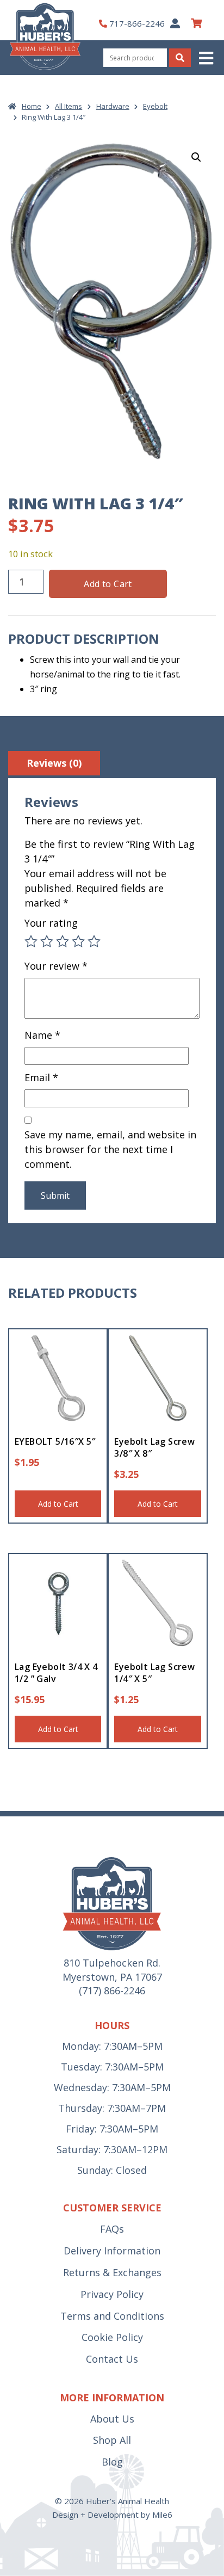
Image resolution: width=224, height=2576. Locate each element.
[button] (207, 58)
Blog (112, 2462)
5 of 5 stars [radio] (94, 941)
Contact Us (112, 2359)
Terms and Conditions (112, 2316)
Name (42, 1035)
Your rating (51, 923)
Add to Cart (108, 584)
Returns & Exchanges (112, 2272)
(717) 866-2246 (112, 1990)
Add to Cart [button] (58, 1504)
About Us (112, 2419)
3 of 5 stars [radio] (63, 941)
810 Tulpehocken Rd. (112, 1963)
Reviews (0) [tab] (54, 763)
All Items (69, 106)
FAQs (112, 2229)
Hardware (113, 106)
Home (32, 106)
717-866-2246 (137, 23)
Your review (56, 966)
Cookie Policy (112, 2337)
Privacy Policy (112, 2294)
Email (41, 1077)
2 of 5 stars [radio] (47, 941)
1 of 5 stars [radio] (31, 941)
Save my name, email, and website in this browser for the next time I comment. (110, 1149)
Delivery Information (112, 2251)
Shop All (112, 2440)
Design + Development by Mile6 (112, 2515)
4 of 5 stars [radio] (78, 941)
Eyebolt (155, 106)
